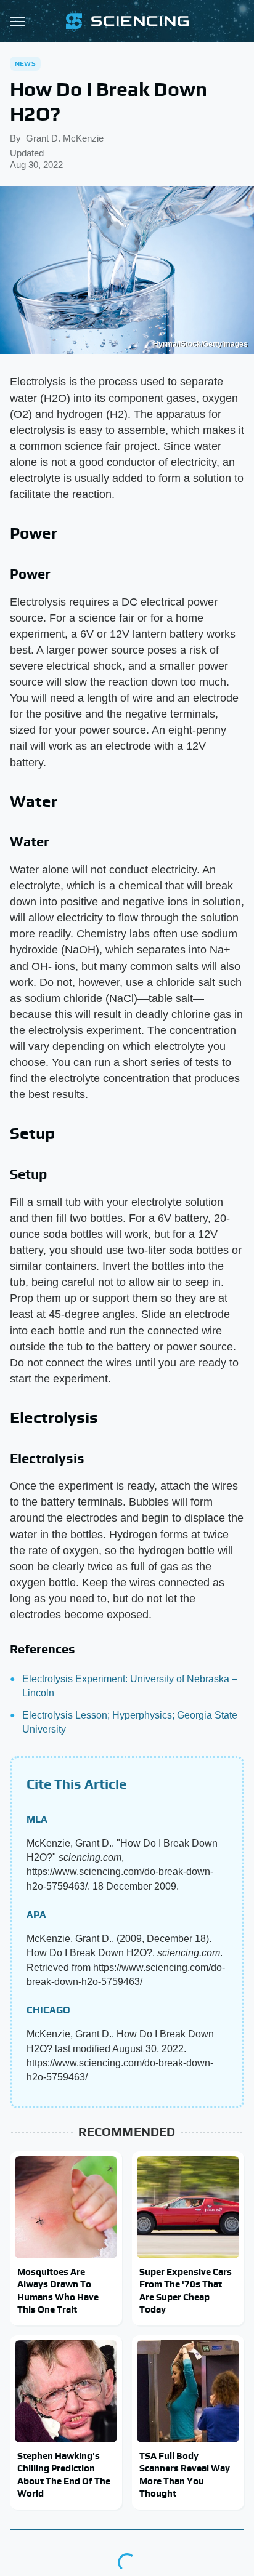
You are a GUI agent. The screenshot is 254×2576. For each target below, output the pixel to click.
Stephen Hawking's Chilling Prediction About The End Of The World (64, 2474)
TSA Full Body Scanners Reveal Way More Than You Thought (185, 2474)
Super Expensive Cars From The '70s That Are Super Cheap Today (186, 2290)
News (25, 63)
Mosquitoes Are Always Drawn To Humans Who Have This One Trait (58, 2290)
